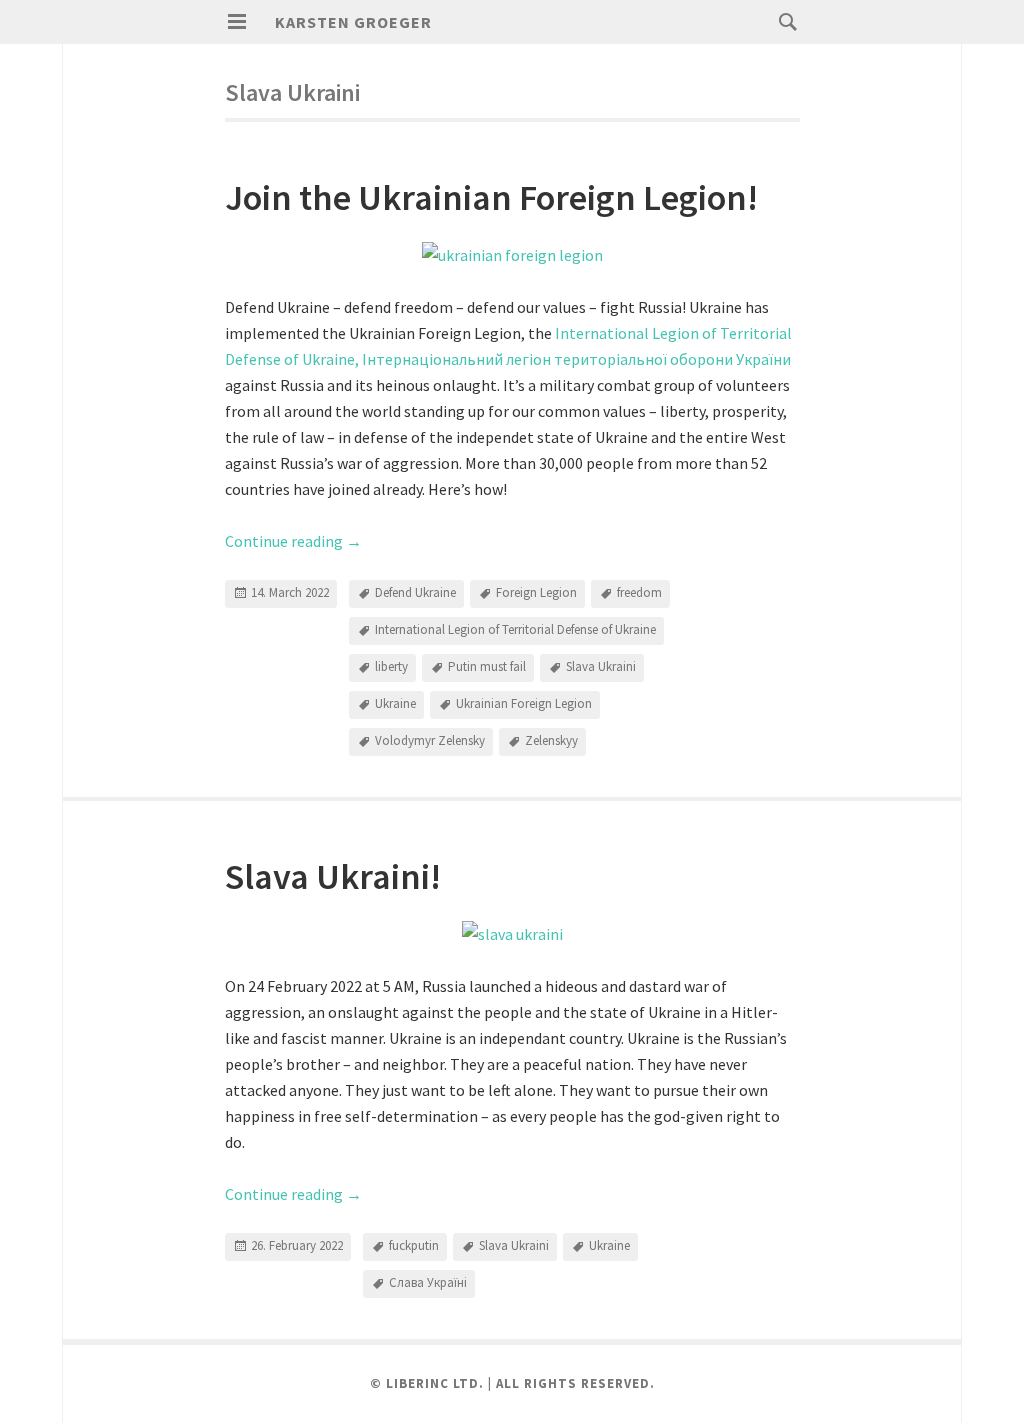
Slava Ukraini (601, 666)
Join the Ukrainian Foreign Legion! (491, 197)
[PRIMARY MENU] (237, 22)
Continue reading (293, 541)
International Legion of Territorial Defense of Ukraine (515, 629)
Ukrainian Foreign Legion (524, 703)
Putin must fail (487, 666)
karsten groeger (353, 22)
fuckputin (414, 1245)
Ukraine (395, 703)
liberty (391, 666)
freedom (639, 592)
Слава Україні (428, 1282)
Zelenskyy (551, 740)
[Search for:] (783, 21)
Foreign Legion (536, 592)
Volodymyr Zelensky (430, 740)
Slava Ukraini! (333, 876)
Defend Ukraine (415, 592)
